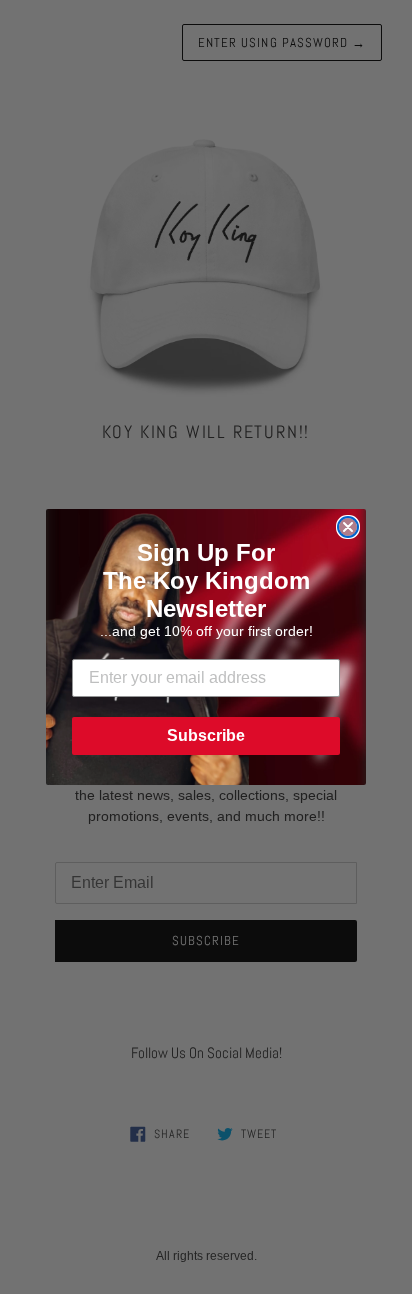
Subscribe (206, 735)
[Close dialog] (348, 527)
